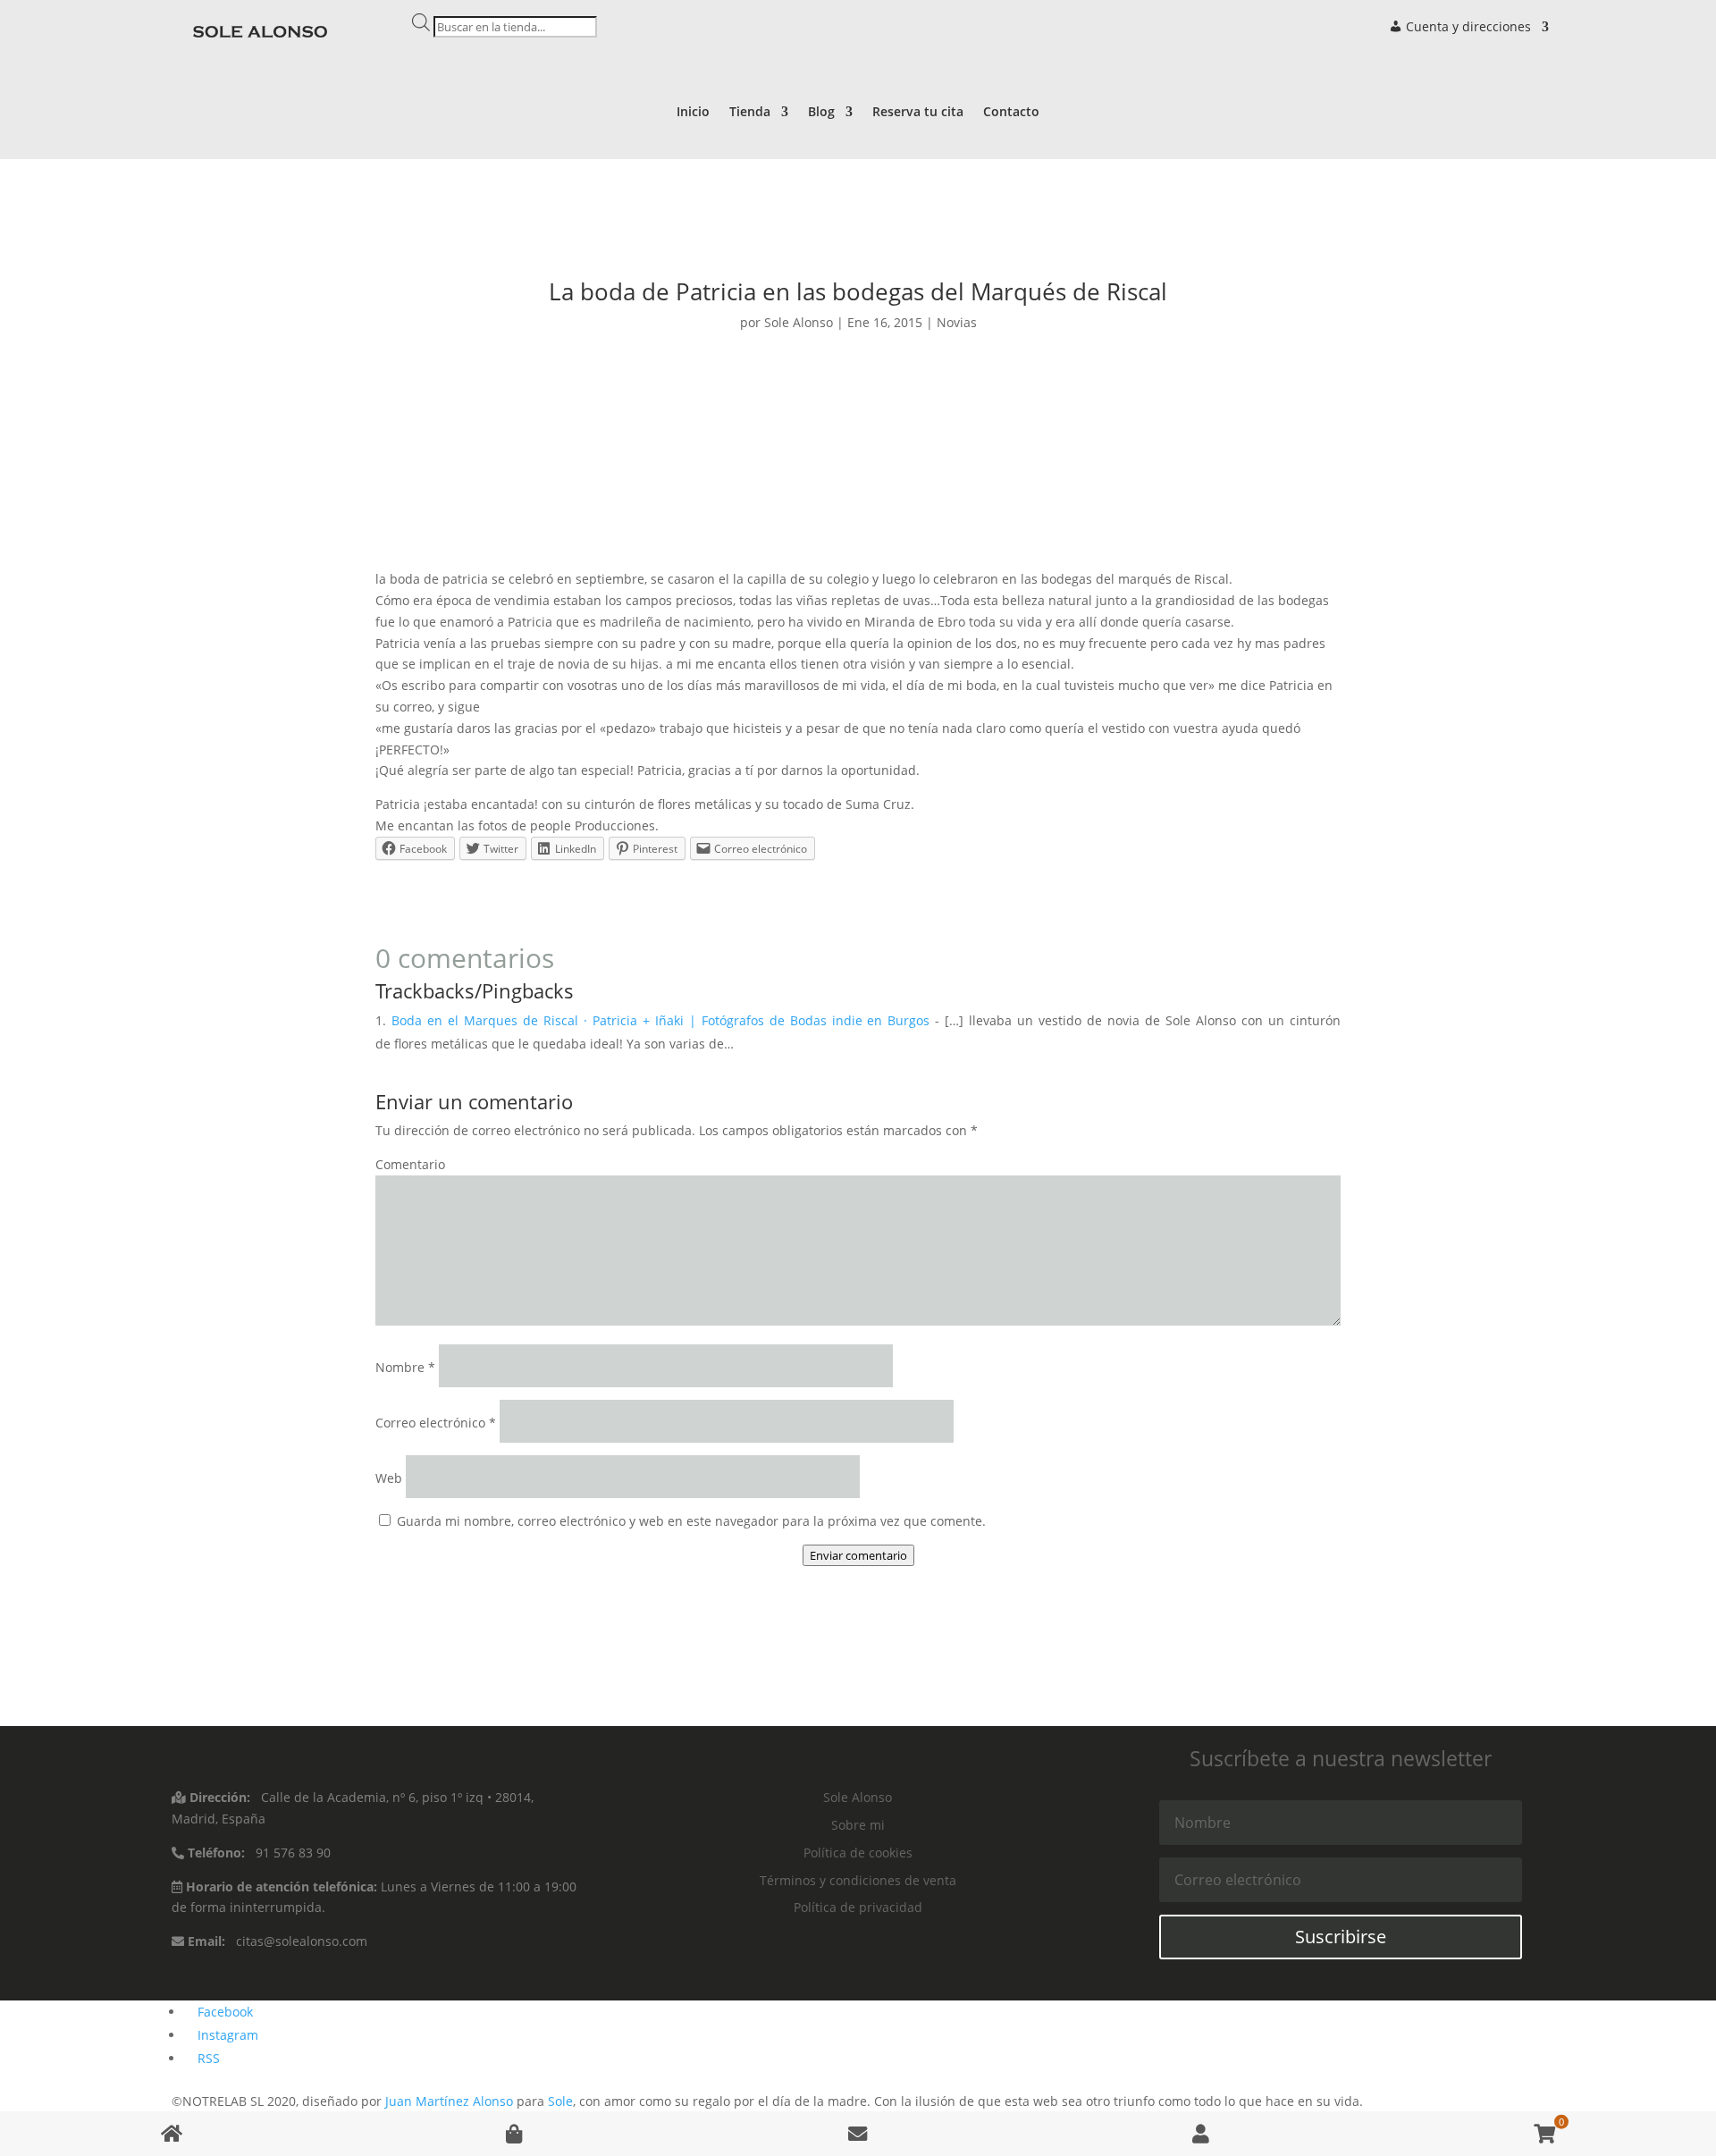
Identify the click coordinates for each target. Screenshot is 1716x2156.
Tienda (750, 113)
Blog (821, 113)
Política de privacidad (858, 1907)
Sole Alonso (799, 322)
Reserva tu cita (918, 113)
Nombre (405, 1367)
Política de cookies (858, 1853)
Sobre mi (858, 1825)
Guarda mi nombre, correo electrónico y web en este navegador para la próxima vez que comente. (691, 1521)
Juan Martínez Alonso (449, 2101)
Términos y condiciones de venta (858, 1880)
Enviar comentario (858, 1555)
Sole (560, 2101)
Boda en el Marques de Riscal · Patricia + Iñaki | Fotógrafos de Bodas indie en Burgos (660, 1020)
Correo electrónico (436, 1423)
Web (389, 1478)
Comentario (410, 1164)
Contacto (1011, 113)
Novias (957, 322)
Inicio (693, 113)
